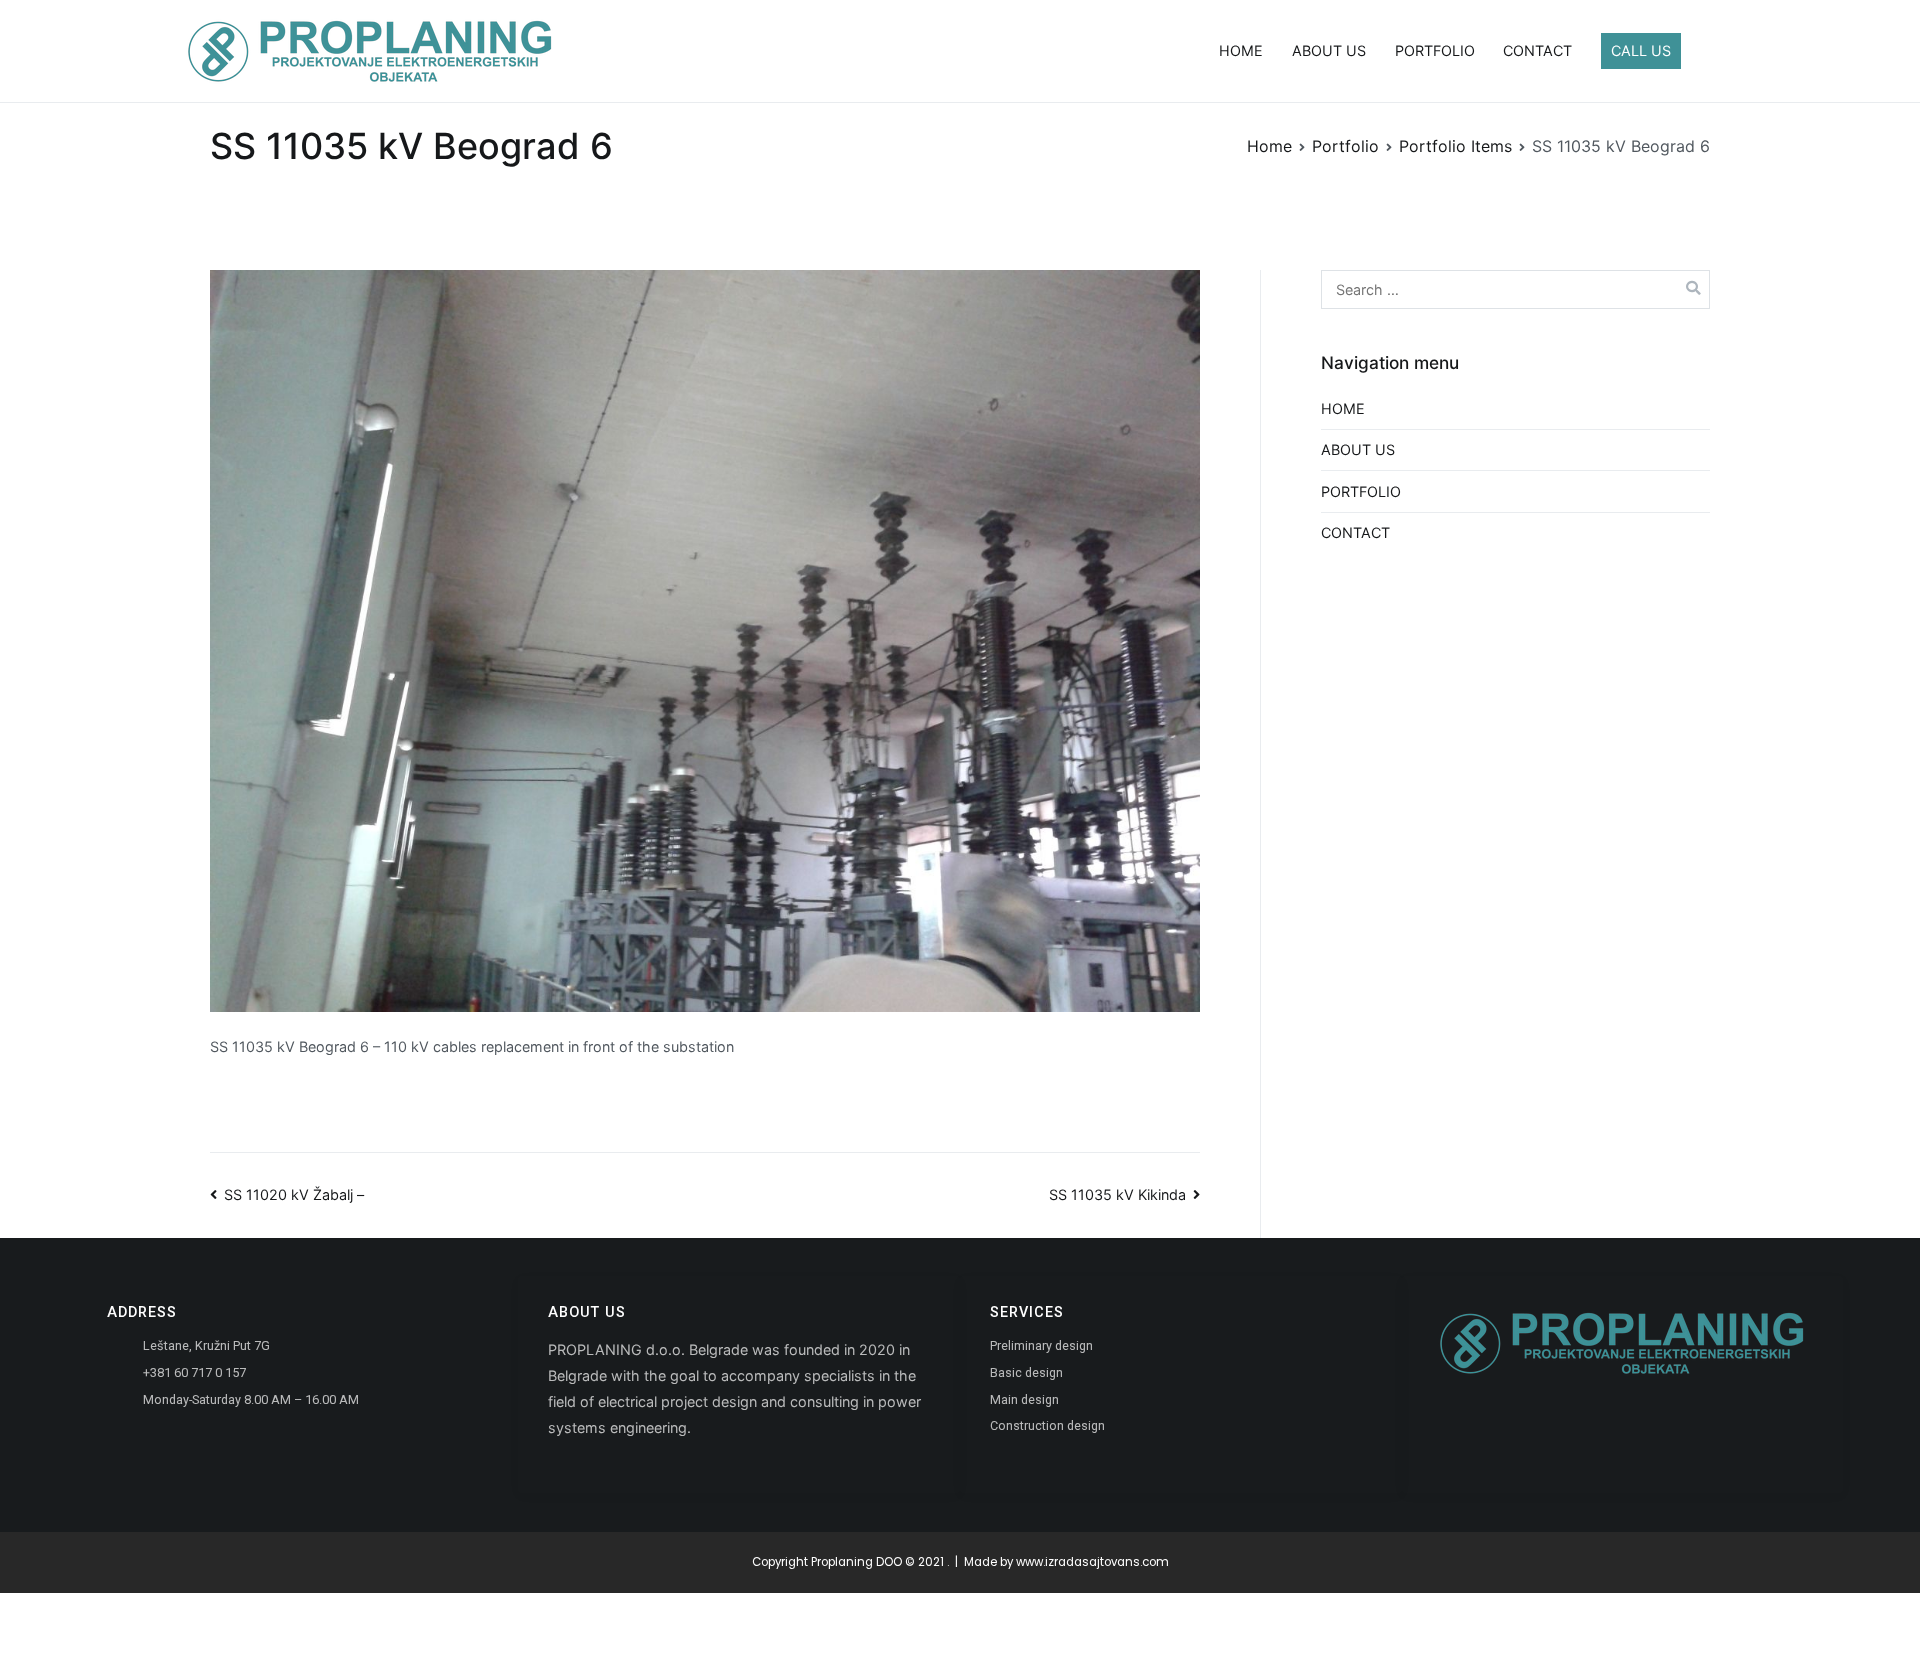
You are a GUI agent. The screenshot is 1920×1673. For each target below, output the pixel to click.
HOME (1241, 50)
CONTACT (1537, 50)
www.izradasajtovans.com (1092, 1562)
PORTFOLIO (1435, 50)
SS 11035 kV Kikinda (1117, 1194)
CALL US (1641, 50)
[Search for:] (1515, 289)
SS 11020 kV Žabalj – (294, 1194)
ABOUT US (1329, 50)
